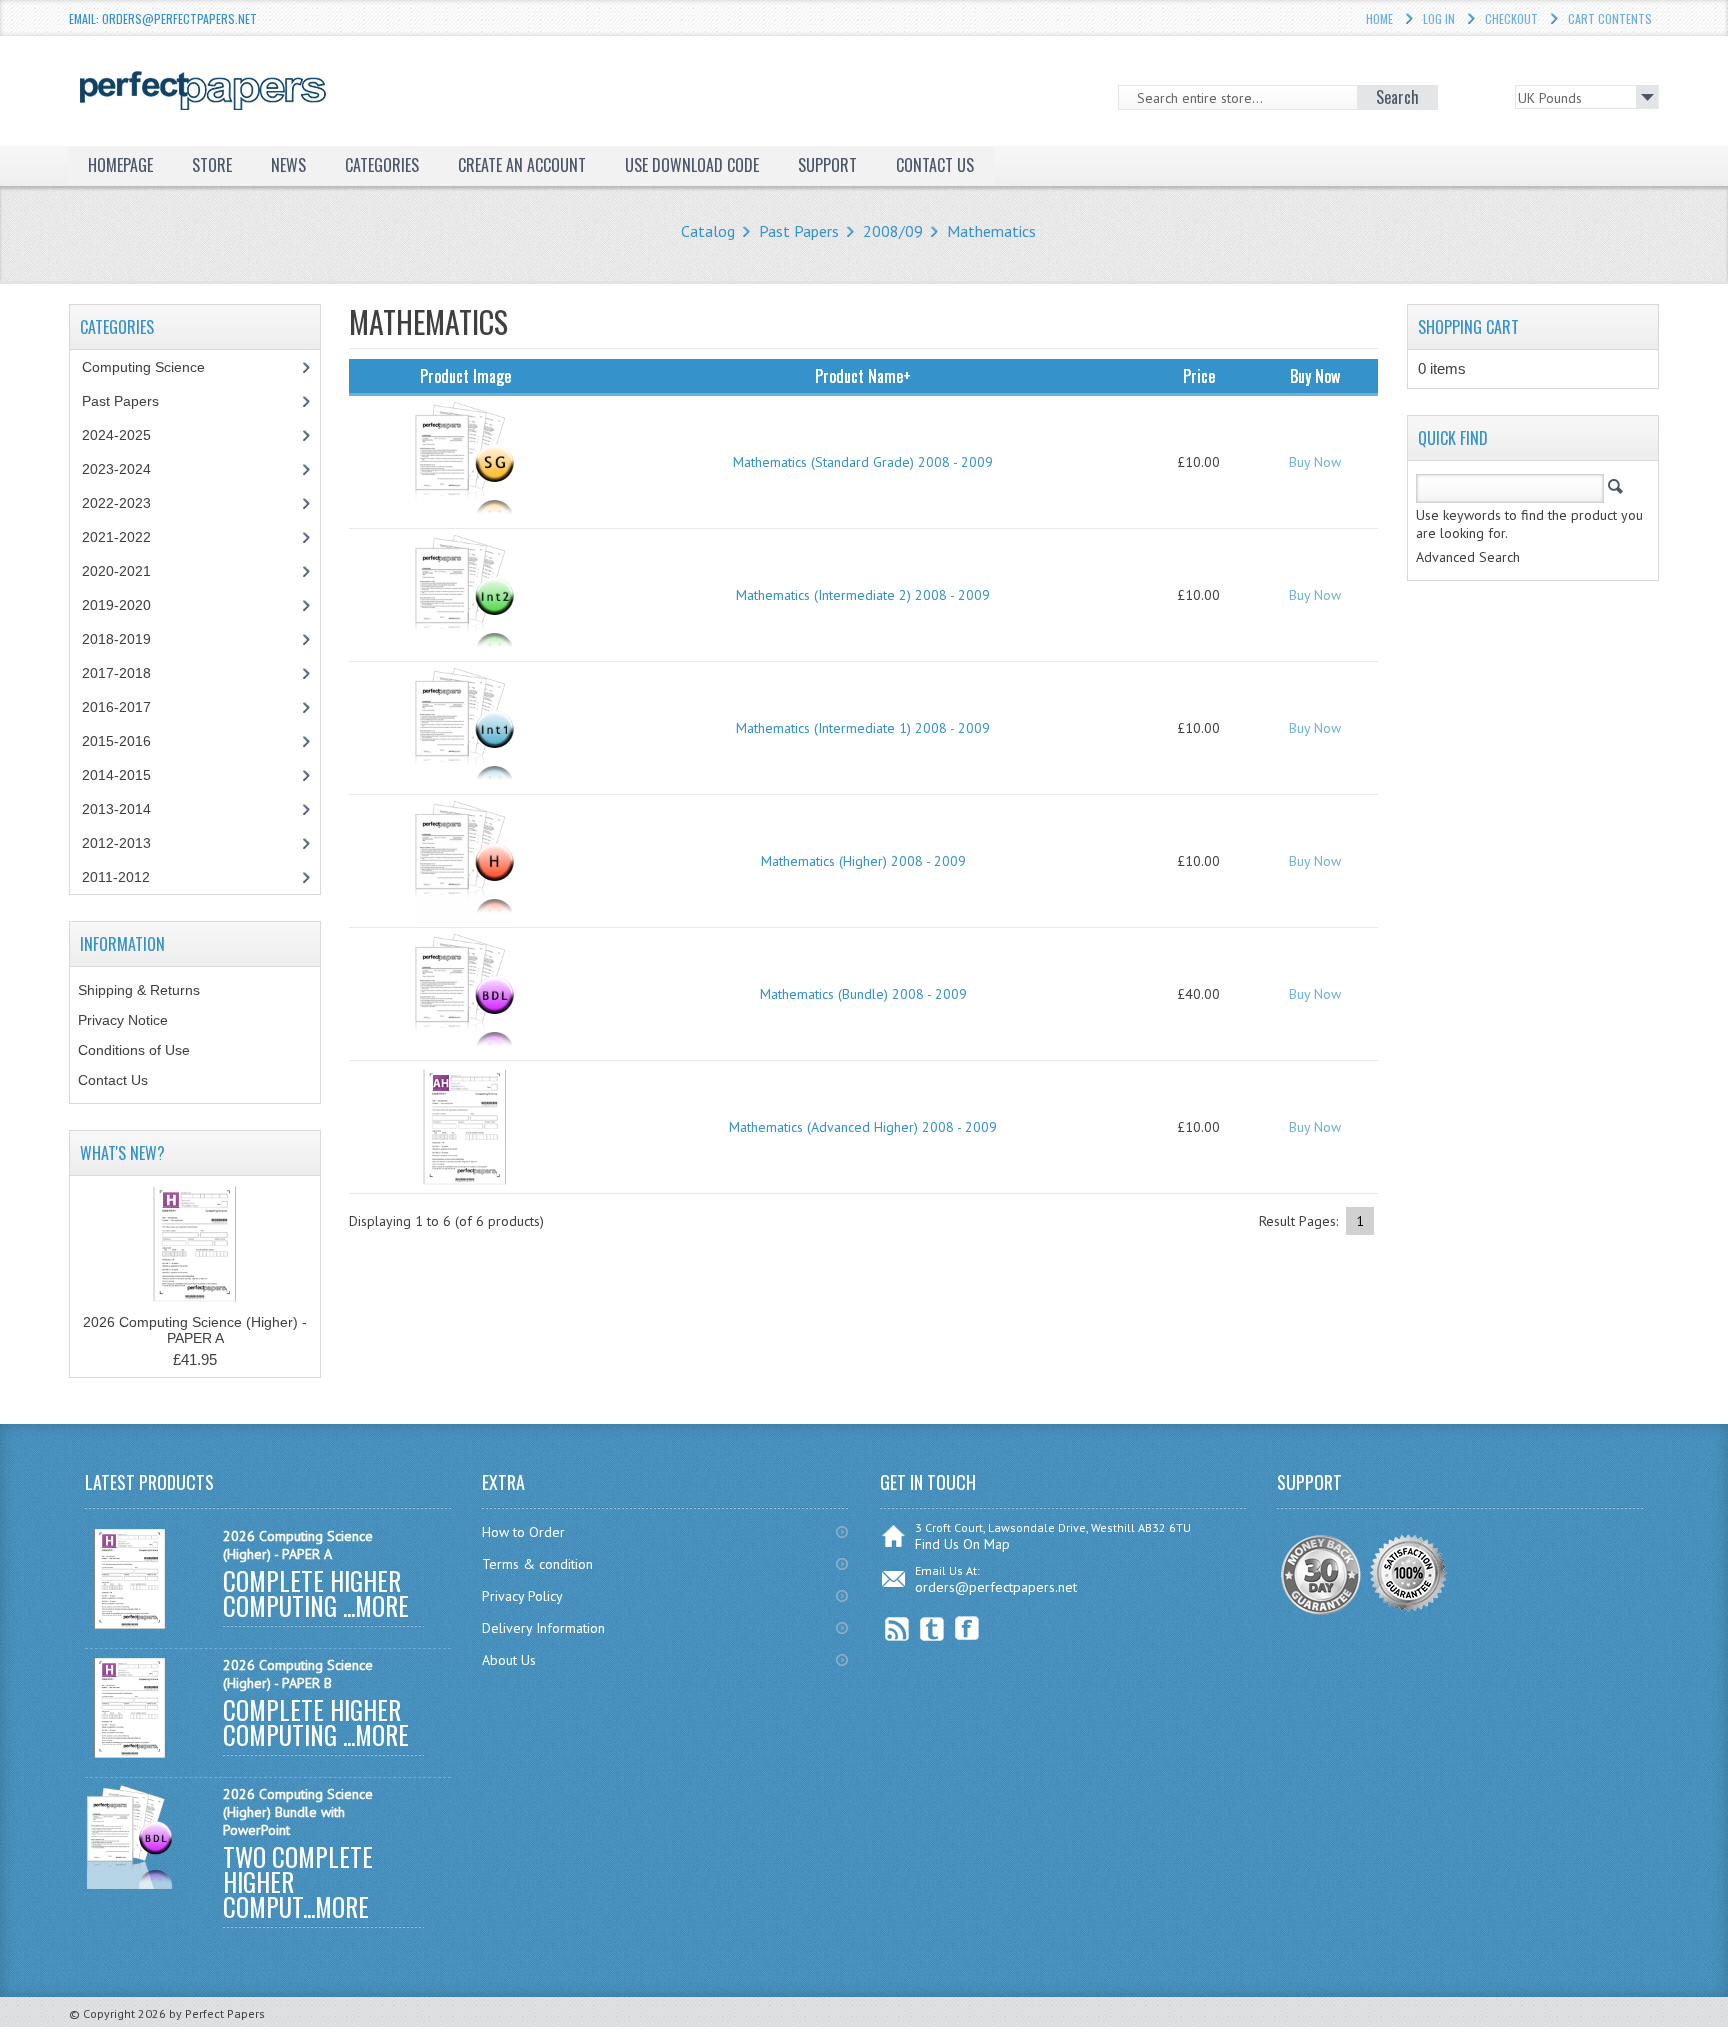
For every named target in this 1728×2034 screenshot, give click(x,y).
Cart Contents (1610, 18)
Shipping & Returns (139, 990)
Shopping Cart (1468, 327)
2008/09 (893, 231)
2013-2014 (116, 809)
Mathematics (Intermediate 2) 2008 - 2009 (863, 595)
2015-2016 (116, 741)
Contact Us (113, 1080)
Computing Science (143, 367)
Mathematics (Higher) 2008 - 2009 (863, 861)
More (382, 1605)
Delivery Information (543, 1628)
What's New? (122, 1153)
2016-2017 (116, 707)
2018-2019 (116, 639)
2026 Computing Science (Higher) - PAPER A (195, 1330)
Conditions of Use (134, 1050)
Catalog (708, 231)
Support (827, 165)
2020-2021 (116, 571)
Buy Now (1315, 462)
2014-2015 (116, 775)
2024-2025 (116, 435)
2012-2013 (116, 843)
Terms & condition (537, 1564)
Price (1199, 376)
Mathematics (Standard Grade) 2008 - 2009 (863, 462)
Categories (382, 165)
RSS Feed (897, 1628)
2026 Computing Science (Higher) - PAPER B (298, 1674)
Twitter (932, 1628)
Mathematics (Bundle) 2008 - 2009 (863, 994)
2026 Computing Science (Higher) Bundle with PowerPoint (298, 1812)
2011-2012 (116, 877)
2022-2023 (116, 503)
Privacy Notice (123, 1020)
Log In (1439, 18)
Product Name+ (863, 376)
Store (212, 165)
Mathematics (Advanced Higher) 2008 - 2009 (863, 1127)
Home (1379, 18)
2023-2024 (116, 469)
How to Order (523, 1532)
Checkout (1511, 18)
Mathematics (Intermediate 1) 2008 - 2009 (863, 728)
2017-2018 (116, 673)
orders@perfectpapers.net (996, 1587)
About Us (509, 1660)
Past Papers (799, 231)
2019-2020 (116, 605)
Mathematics (991, 231)
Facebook (967, 1628)
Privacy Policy (522, 1596)
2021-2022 (116, 537)
